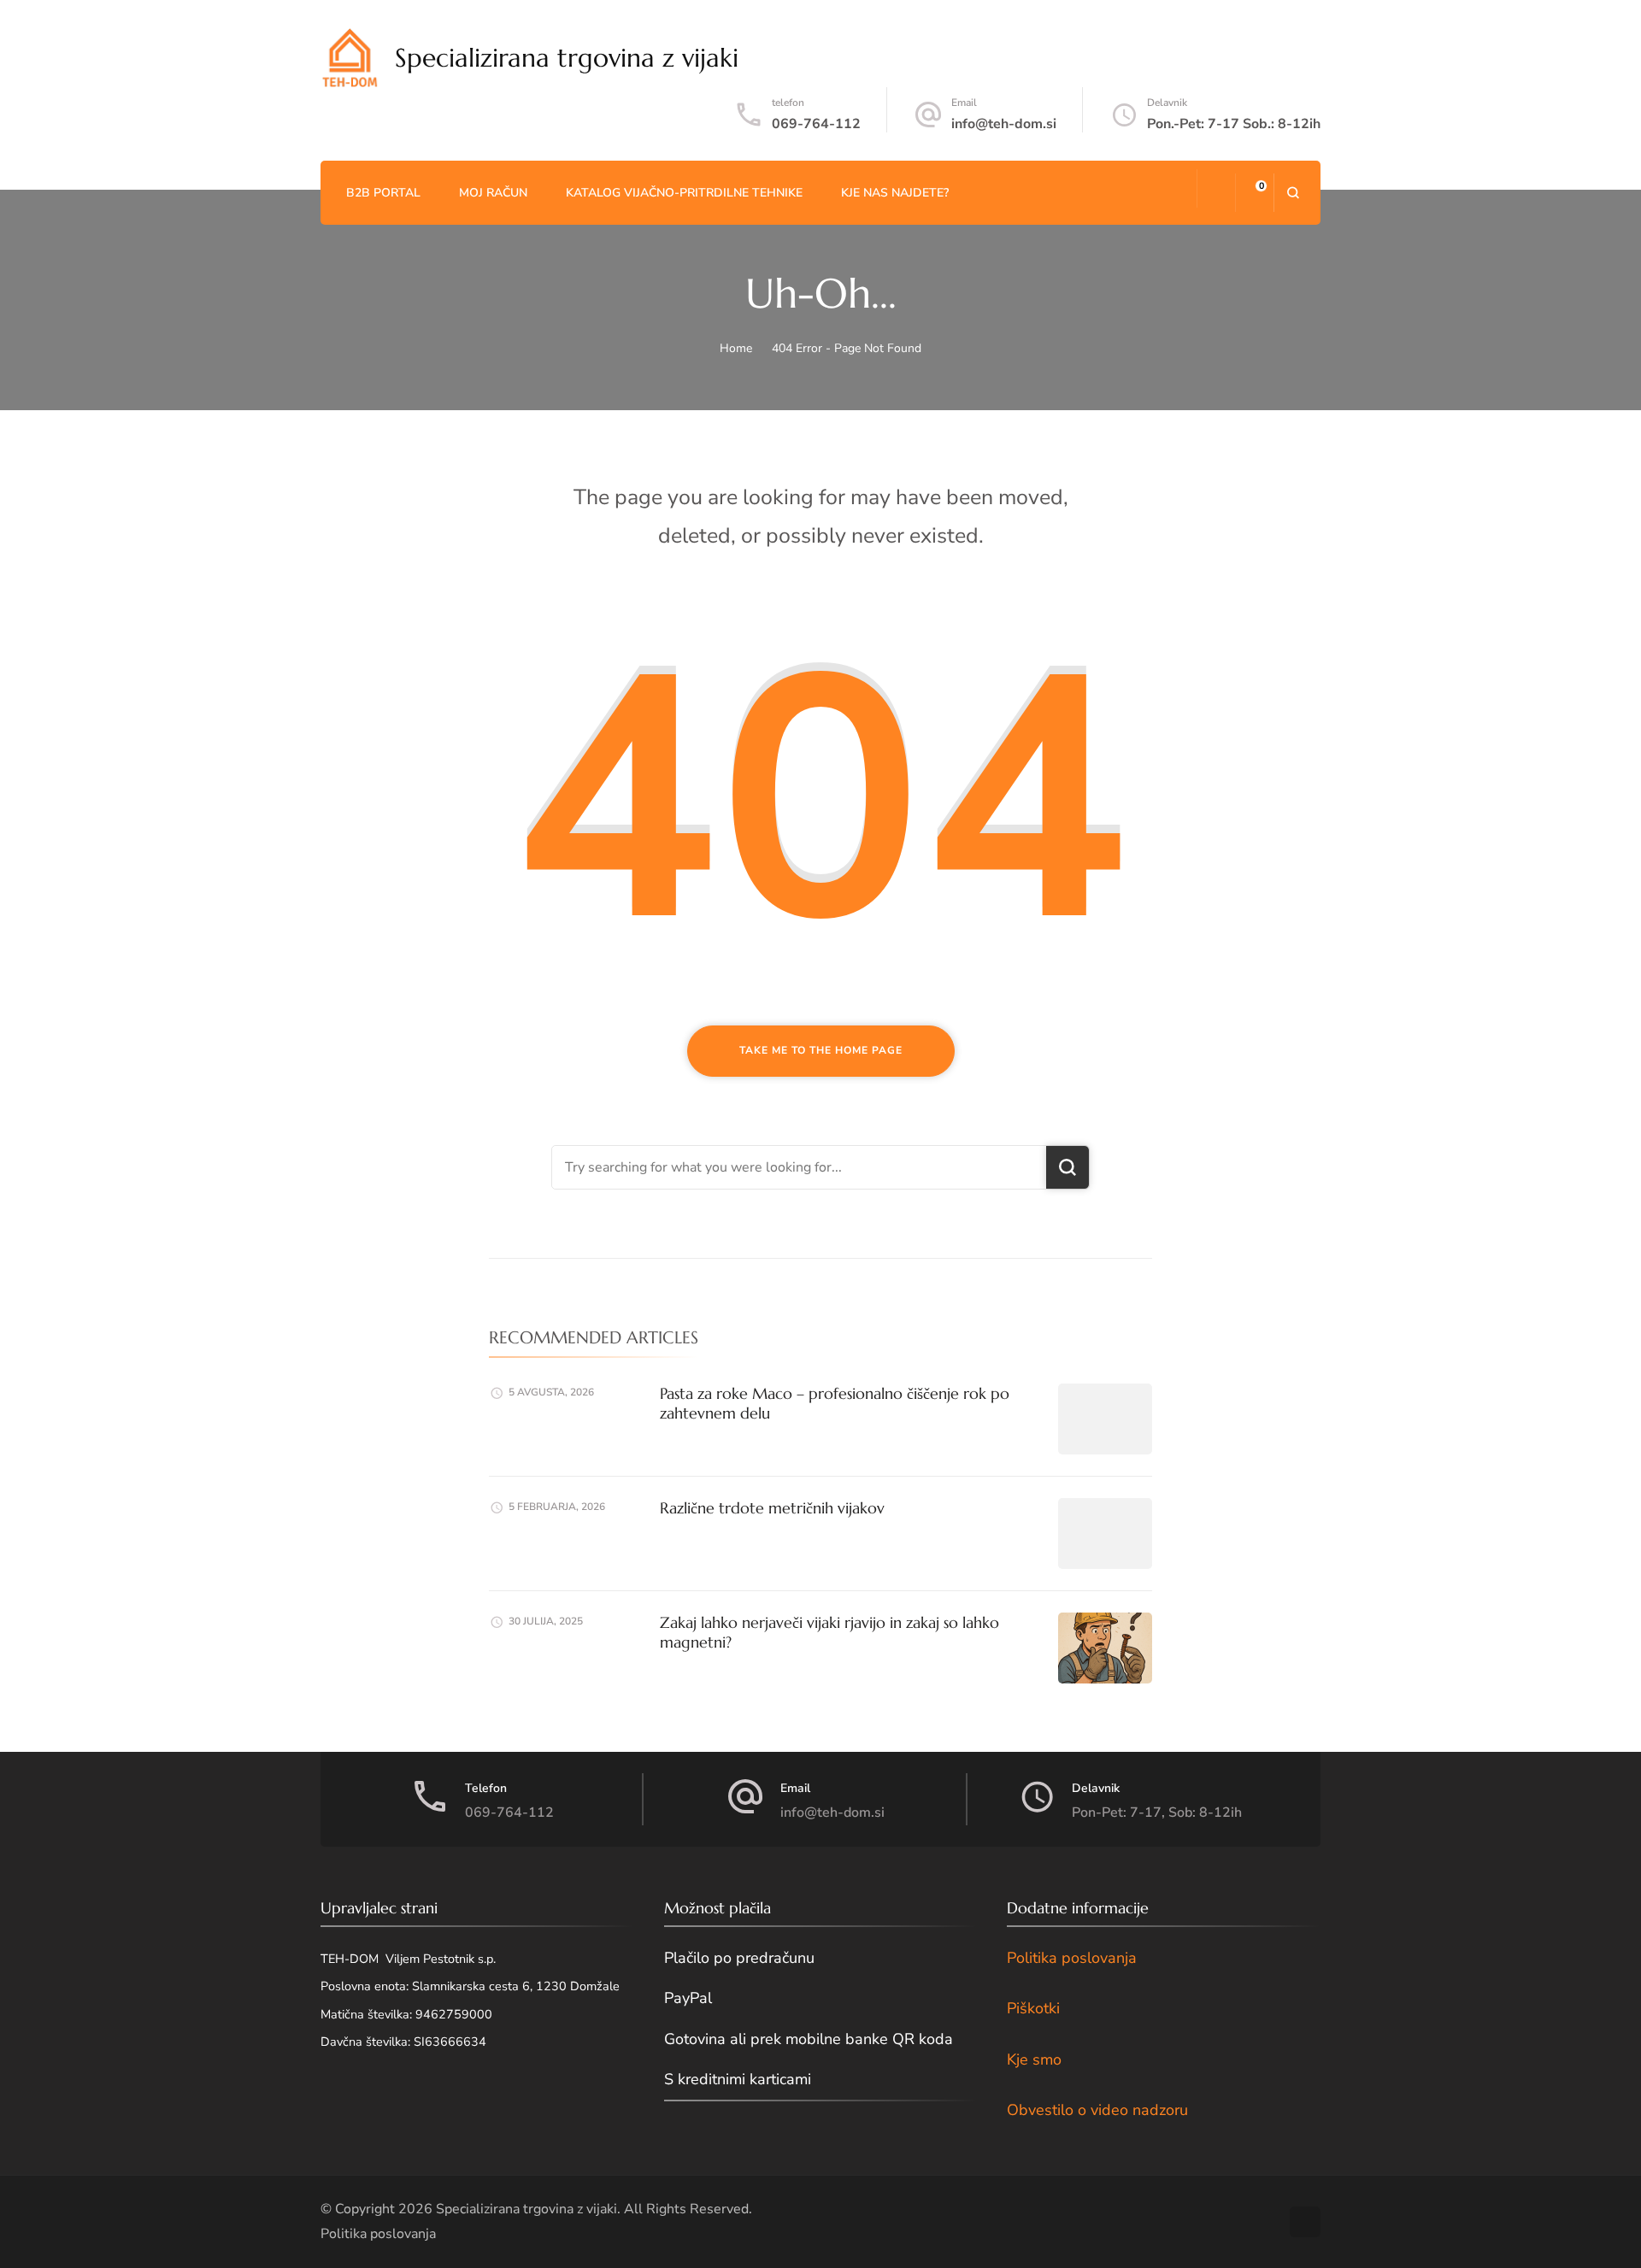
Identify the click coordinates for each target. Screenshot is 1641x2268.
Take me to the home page (821, 1050)
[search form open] (1293, 193)
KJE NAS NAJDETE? (895, 193)
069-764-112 (816, 124)
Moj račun (493, 193)
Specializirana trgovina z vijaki (567, 58)
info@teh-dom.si (1004, 124)
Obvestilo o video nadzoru (1097, 2110)
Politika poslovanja (1072, 1958)
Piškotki (1033, 2008)
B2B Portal (383, 193)
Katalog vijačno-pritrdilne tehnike (684, 193)
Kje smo (1034, 2059)
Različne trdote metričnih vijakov (772, 1508)
